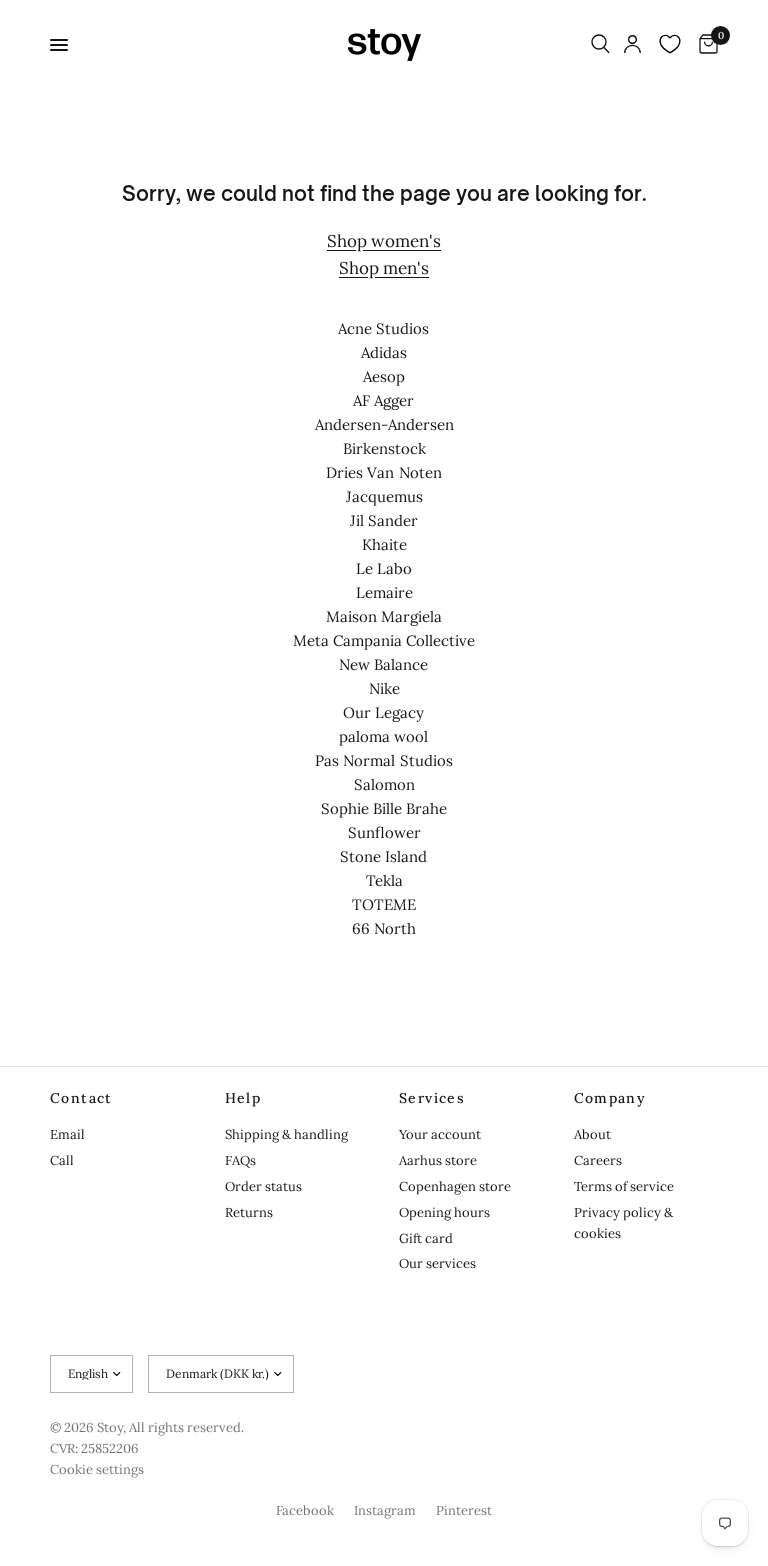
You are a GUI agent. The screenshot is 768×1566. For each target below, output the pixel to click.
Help (243, 1098)
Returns (249, 1212)
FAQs (240, 1160)
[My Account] (632, 45)
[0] (705, 45)
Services (432, 1098)
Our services (437, 1263)
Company (610, 1098)
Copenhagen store (455, 1186)
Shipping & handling (286, 1134)
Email (67, 1134)
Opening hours (444, 1212)
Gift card (426, 1238)
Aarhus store (438, 1160)
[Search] (600, 45)
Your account (440, 1134)
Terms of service (624, 1186)
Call (62, 1160)
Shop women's (384, 241)
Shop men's (384, 268)
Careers (598, 1160)
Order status (263, 1186)
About (592, 1134)
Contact (81, 1098)
